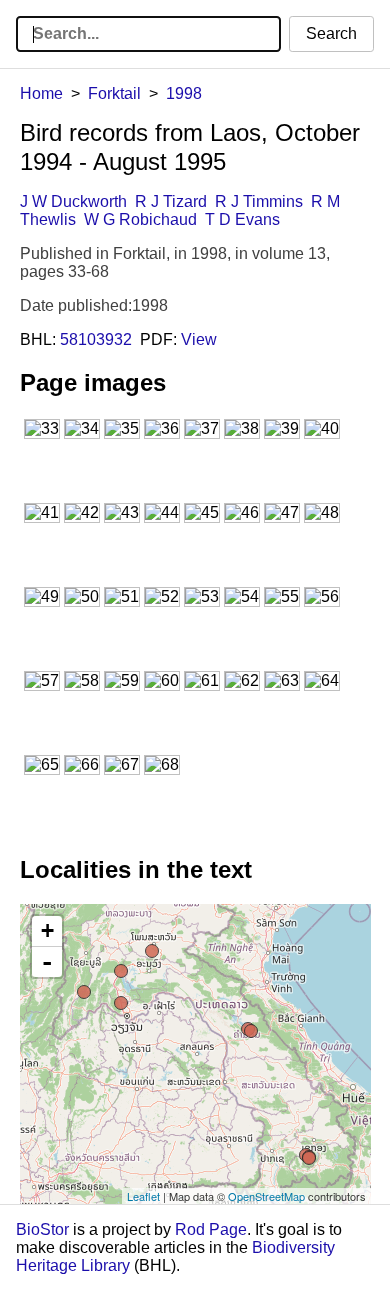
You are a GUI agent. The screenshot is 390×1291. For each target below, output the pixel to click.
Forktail (114, 93)
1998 (184, 93)
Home (41, 93)
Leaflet (143, 1196)
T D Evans (242, 219)
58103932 (96, 339)
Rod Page (211, 1229)
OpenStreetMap (266, 1196)
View (199, 339)
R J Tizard (171, 201)
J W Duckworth (73, 201)
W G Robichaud (140, 219)
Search (331, 33)
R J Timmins (259, 201)
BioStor (42, 1229)
